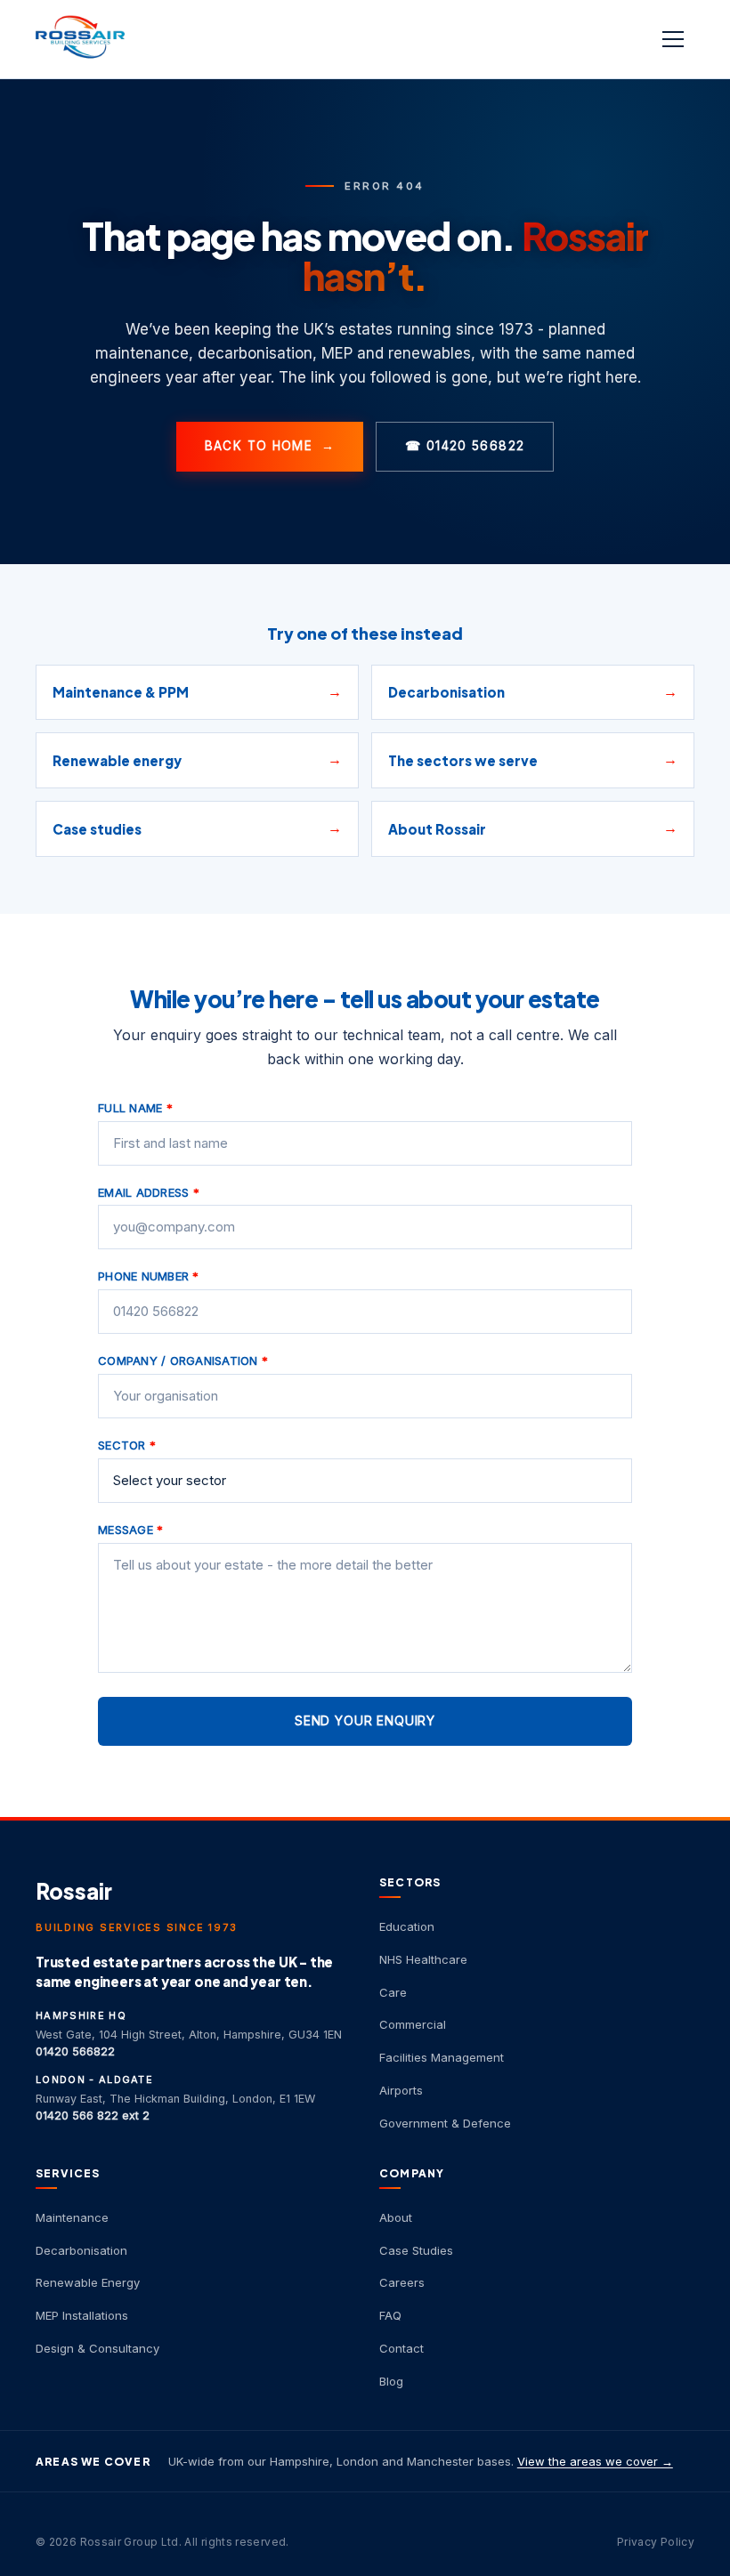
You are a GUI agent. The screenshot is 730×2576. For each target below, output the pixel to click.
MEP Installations (82, 2315)
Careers (402, 2282)
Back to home (270, 446)
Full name (135, 1108)
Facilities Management (442, 2057)
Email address (149, 1192)
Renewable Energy (88, 2282)
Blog (391, 2381)
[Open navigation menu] (675, 39)
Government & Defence (445, 2123)
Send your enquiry (365, 1720)
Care (393, 1992)
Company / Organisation (183, 1361)
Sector (127, 1445)
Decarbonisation (81, 2250)
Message (130, 1530)
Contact (401, 2348)
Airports (401, 2090)
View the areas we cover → (595, 2461)
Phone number (149, 1276)
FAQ (390, 2315)
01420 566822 (75, 2051)
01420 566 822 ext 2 (93, 2116)
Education (407, 1926)
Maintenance (72, 2217)
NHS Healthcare (423, 1959)
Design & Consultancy (97, 2348)
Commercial (413, 2024)
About (396, 2217)
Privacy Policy (656, 2542)
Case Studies (416, 2250)
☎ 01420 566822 (465, 446)
